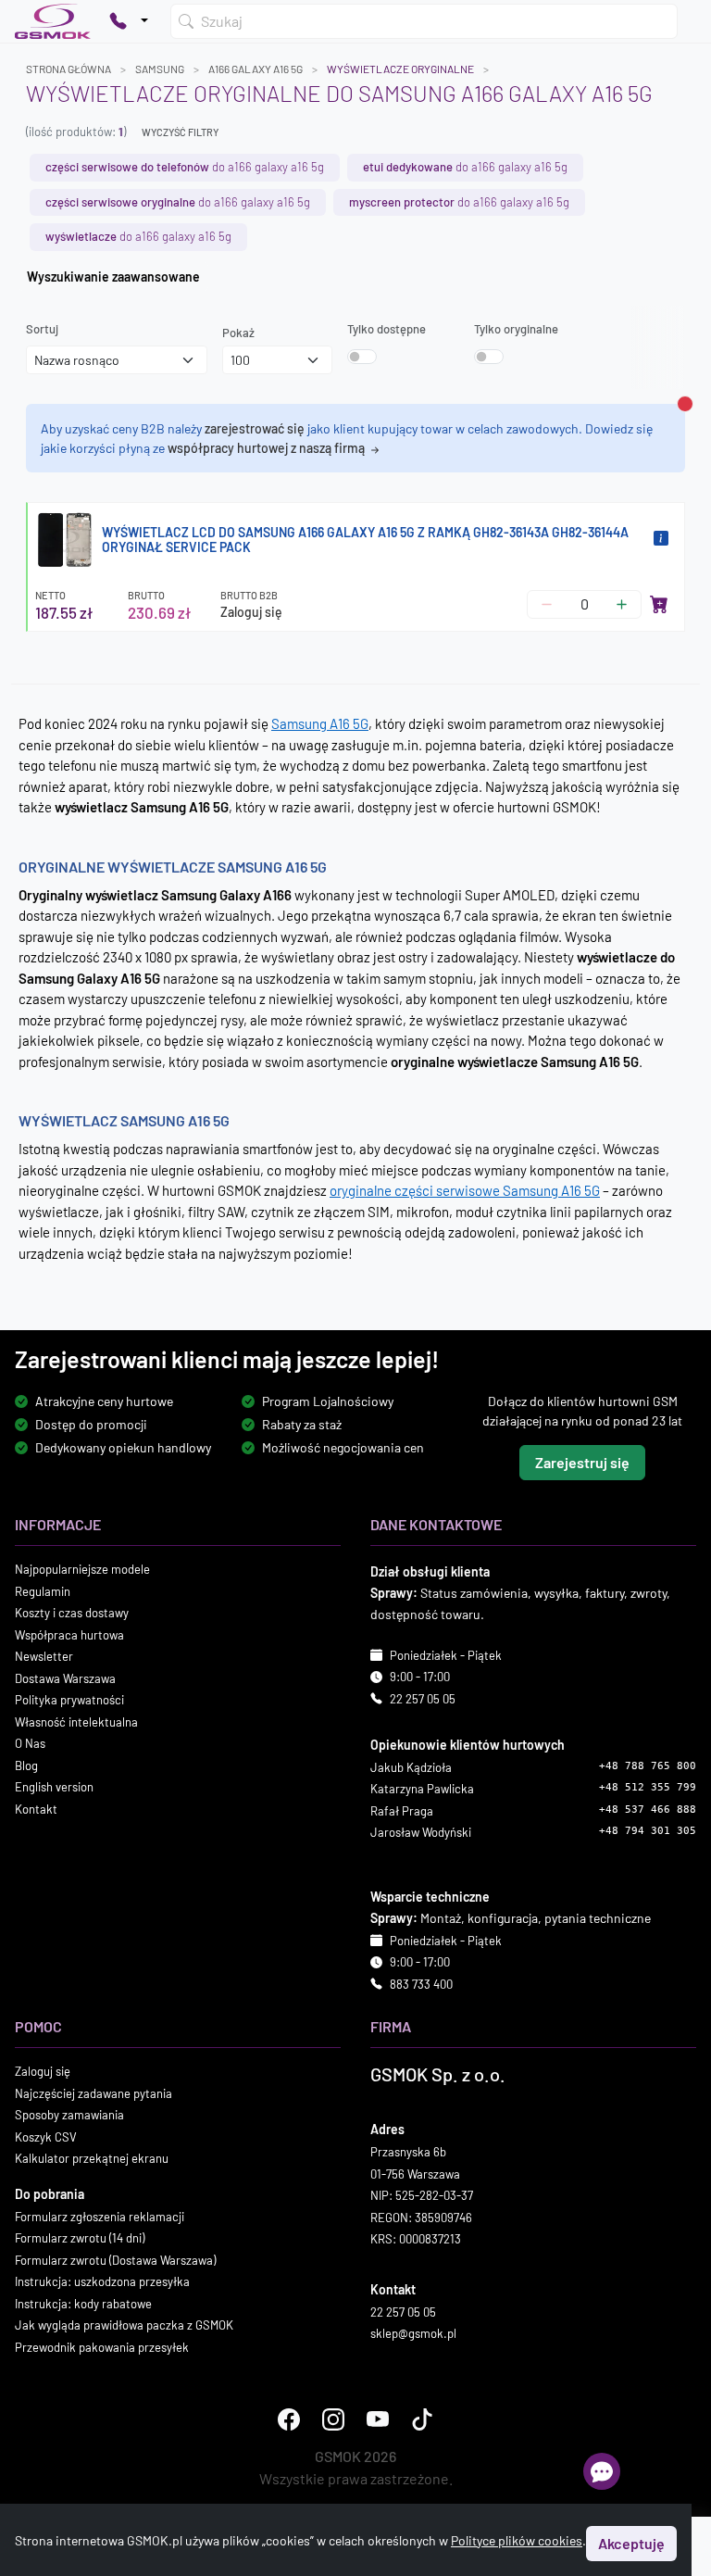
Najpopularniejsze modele (82, 1570)
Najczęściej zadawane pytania (94, 2093)
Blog (26, 1766)
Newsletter (44, 1657)
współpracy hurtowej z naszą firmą (268, 448)
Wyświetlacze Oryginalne (400, 69)
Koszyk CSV (46, 2137)
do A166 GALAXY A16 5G (185, 167)
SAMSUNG (160, 69)
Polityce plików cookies (517, 2540)
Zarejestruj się (582, 1463)
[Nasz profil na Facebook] (289, 2420)
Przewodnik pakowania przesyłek (102, 2347)
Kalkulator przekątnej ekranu (92, 2159)
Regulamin (43, 1591)
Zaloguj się (251, 612)
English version (54, 1788)
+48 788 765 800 (648, 1766)
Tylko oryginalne (516, 329)
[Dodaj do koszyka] (659, 604)
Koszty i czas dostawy (72, 1614)
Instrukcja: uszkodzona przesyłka (102, 2282)
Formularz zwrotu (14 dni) (80, 2239)
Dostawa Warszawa (65, 1678)
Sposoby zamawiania (69, 2116)
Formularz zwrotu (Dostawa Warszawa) (115, 2260)
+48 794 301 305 (648, 1832)
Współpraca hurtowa (69, 1635)
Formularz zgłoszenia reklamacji (100, 2217)
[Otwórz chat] (602, 2471)
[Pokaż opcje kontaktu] (129, 21)
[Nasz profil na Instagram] (333, 2420)
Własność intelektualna (76, 1722)
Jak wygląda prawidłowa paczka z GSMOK (124, 2326)
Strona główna (69, 69)
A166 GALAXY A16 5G (256, 69)
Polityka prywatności (69, 1701)
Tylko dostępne (387, 329)
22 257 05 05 (423, 1699)
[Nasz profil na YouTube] (378, 2420)
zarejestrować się (255, 428)
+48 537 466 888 (648, 1809)
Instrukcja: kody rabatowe (83, 2304)
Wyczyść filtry (180, 132)
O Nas (30, 1744)
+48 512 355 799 (648, 1788)
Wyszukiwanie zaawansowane (113, 276)
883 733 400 (421, 1984)
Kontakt (36, 1809)
